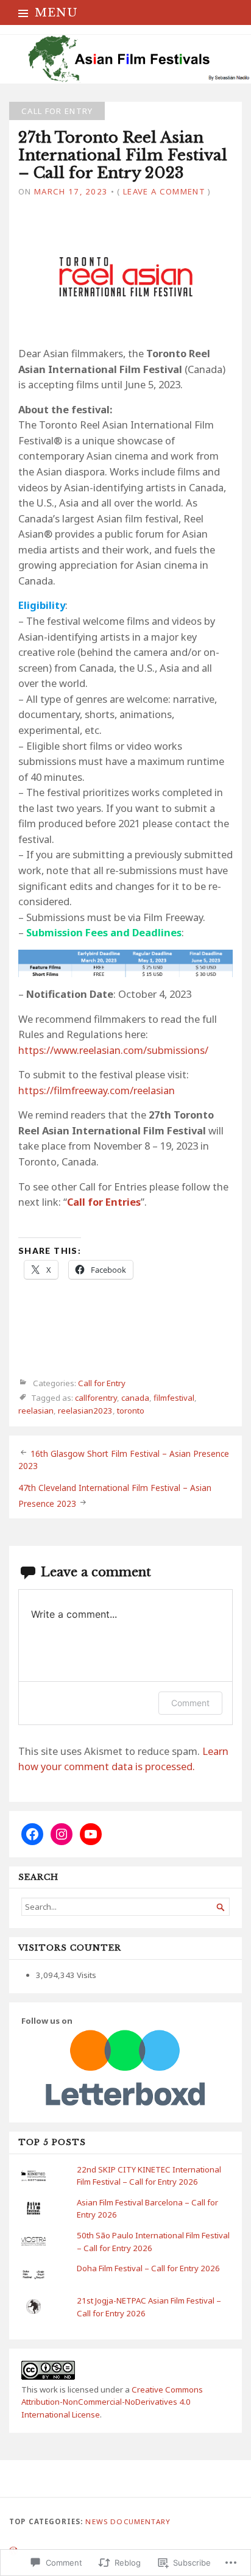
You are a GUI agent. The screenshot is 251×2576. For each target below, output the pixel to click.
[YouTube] (91, 1834)
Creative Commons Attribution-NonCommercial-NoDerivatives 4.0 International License (112, 2402)
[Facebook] (32, 1834)
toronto (131, 1411)
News (97, 2521)
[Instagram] (62, 1834)
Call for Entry (57, 111)
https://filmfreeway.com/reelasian (97, 1090)
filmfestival (174, 1398)
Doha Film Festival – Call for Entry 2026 (148, 2268)
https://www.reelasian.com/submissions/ (113, 1050)
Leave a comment (164, 191)
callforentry (96, 1398)
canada (135, 1398)
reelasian (36, 1411)
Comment (190, 1703)
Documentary (140, 2521)
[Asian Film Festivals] (125, 59)
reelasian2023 (85, 1411)
